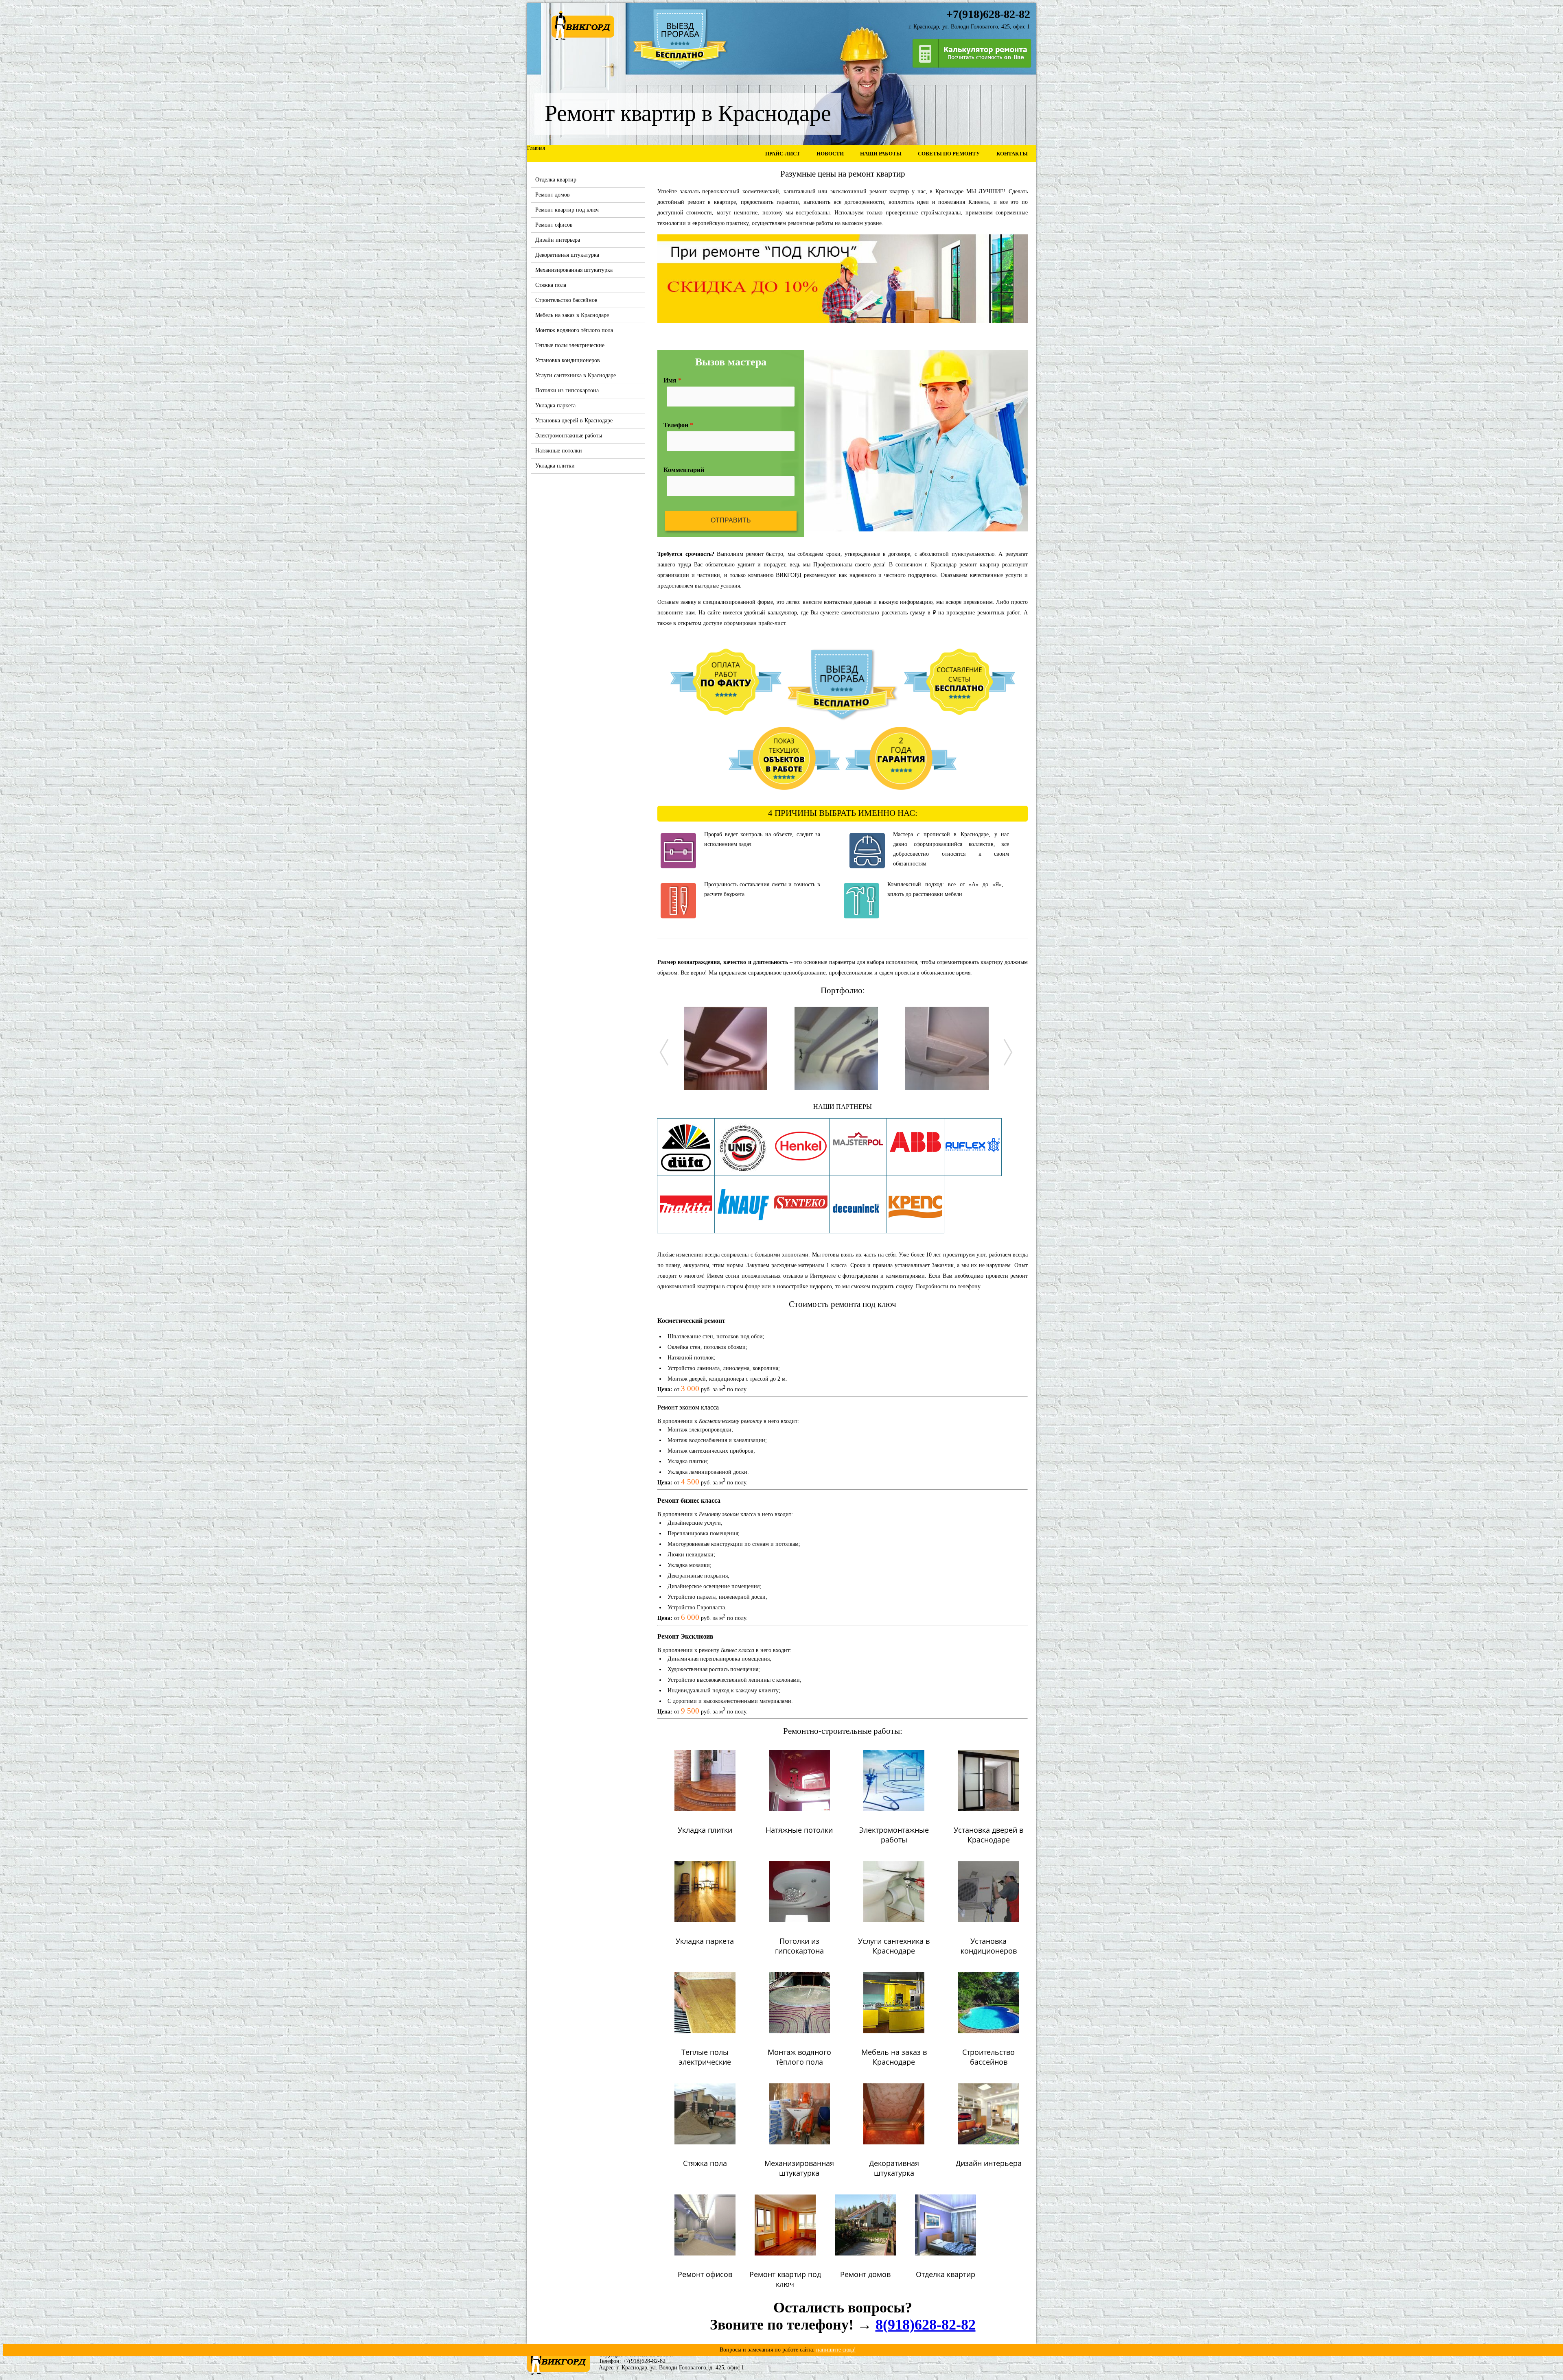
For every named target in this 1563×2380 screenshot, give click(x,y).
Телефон (678, 425)
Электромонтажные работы (569, 436)
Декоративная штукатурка (567, 255)
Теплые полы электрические (570, 345)
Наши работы (881, 154)
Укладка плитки (555, 466)
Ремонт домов (553, 195)
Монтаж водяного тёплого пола (574, 330)
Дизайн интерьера (558, 240)
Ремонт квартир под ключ (567, 210)
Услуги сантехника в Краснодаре (576, 375)
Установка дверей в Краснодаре (574, 421)
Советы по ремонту (949, 154)
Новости (830, 154)
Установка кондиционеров (568, 360)
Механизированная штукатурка (574, 270)
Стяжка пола (551, 285)
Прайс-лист (783, 154)
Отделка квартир (556, 180)
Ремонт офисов (554, 225)
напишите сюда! (836, 2350)
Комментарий (684, 470)
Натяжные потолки (559, 451)
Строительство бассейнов (566, 300)
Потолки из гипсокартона (567, 390)
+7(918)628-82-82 (644, 2361)
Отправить (731, 520)
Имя (672, 380)
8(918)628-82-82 (926, 2325)
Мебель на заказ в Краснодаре (572, 315)
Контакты (1012, 154)
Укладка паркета (555, 405)
